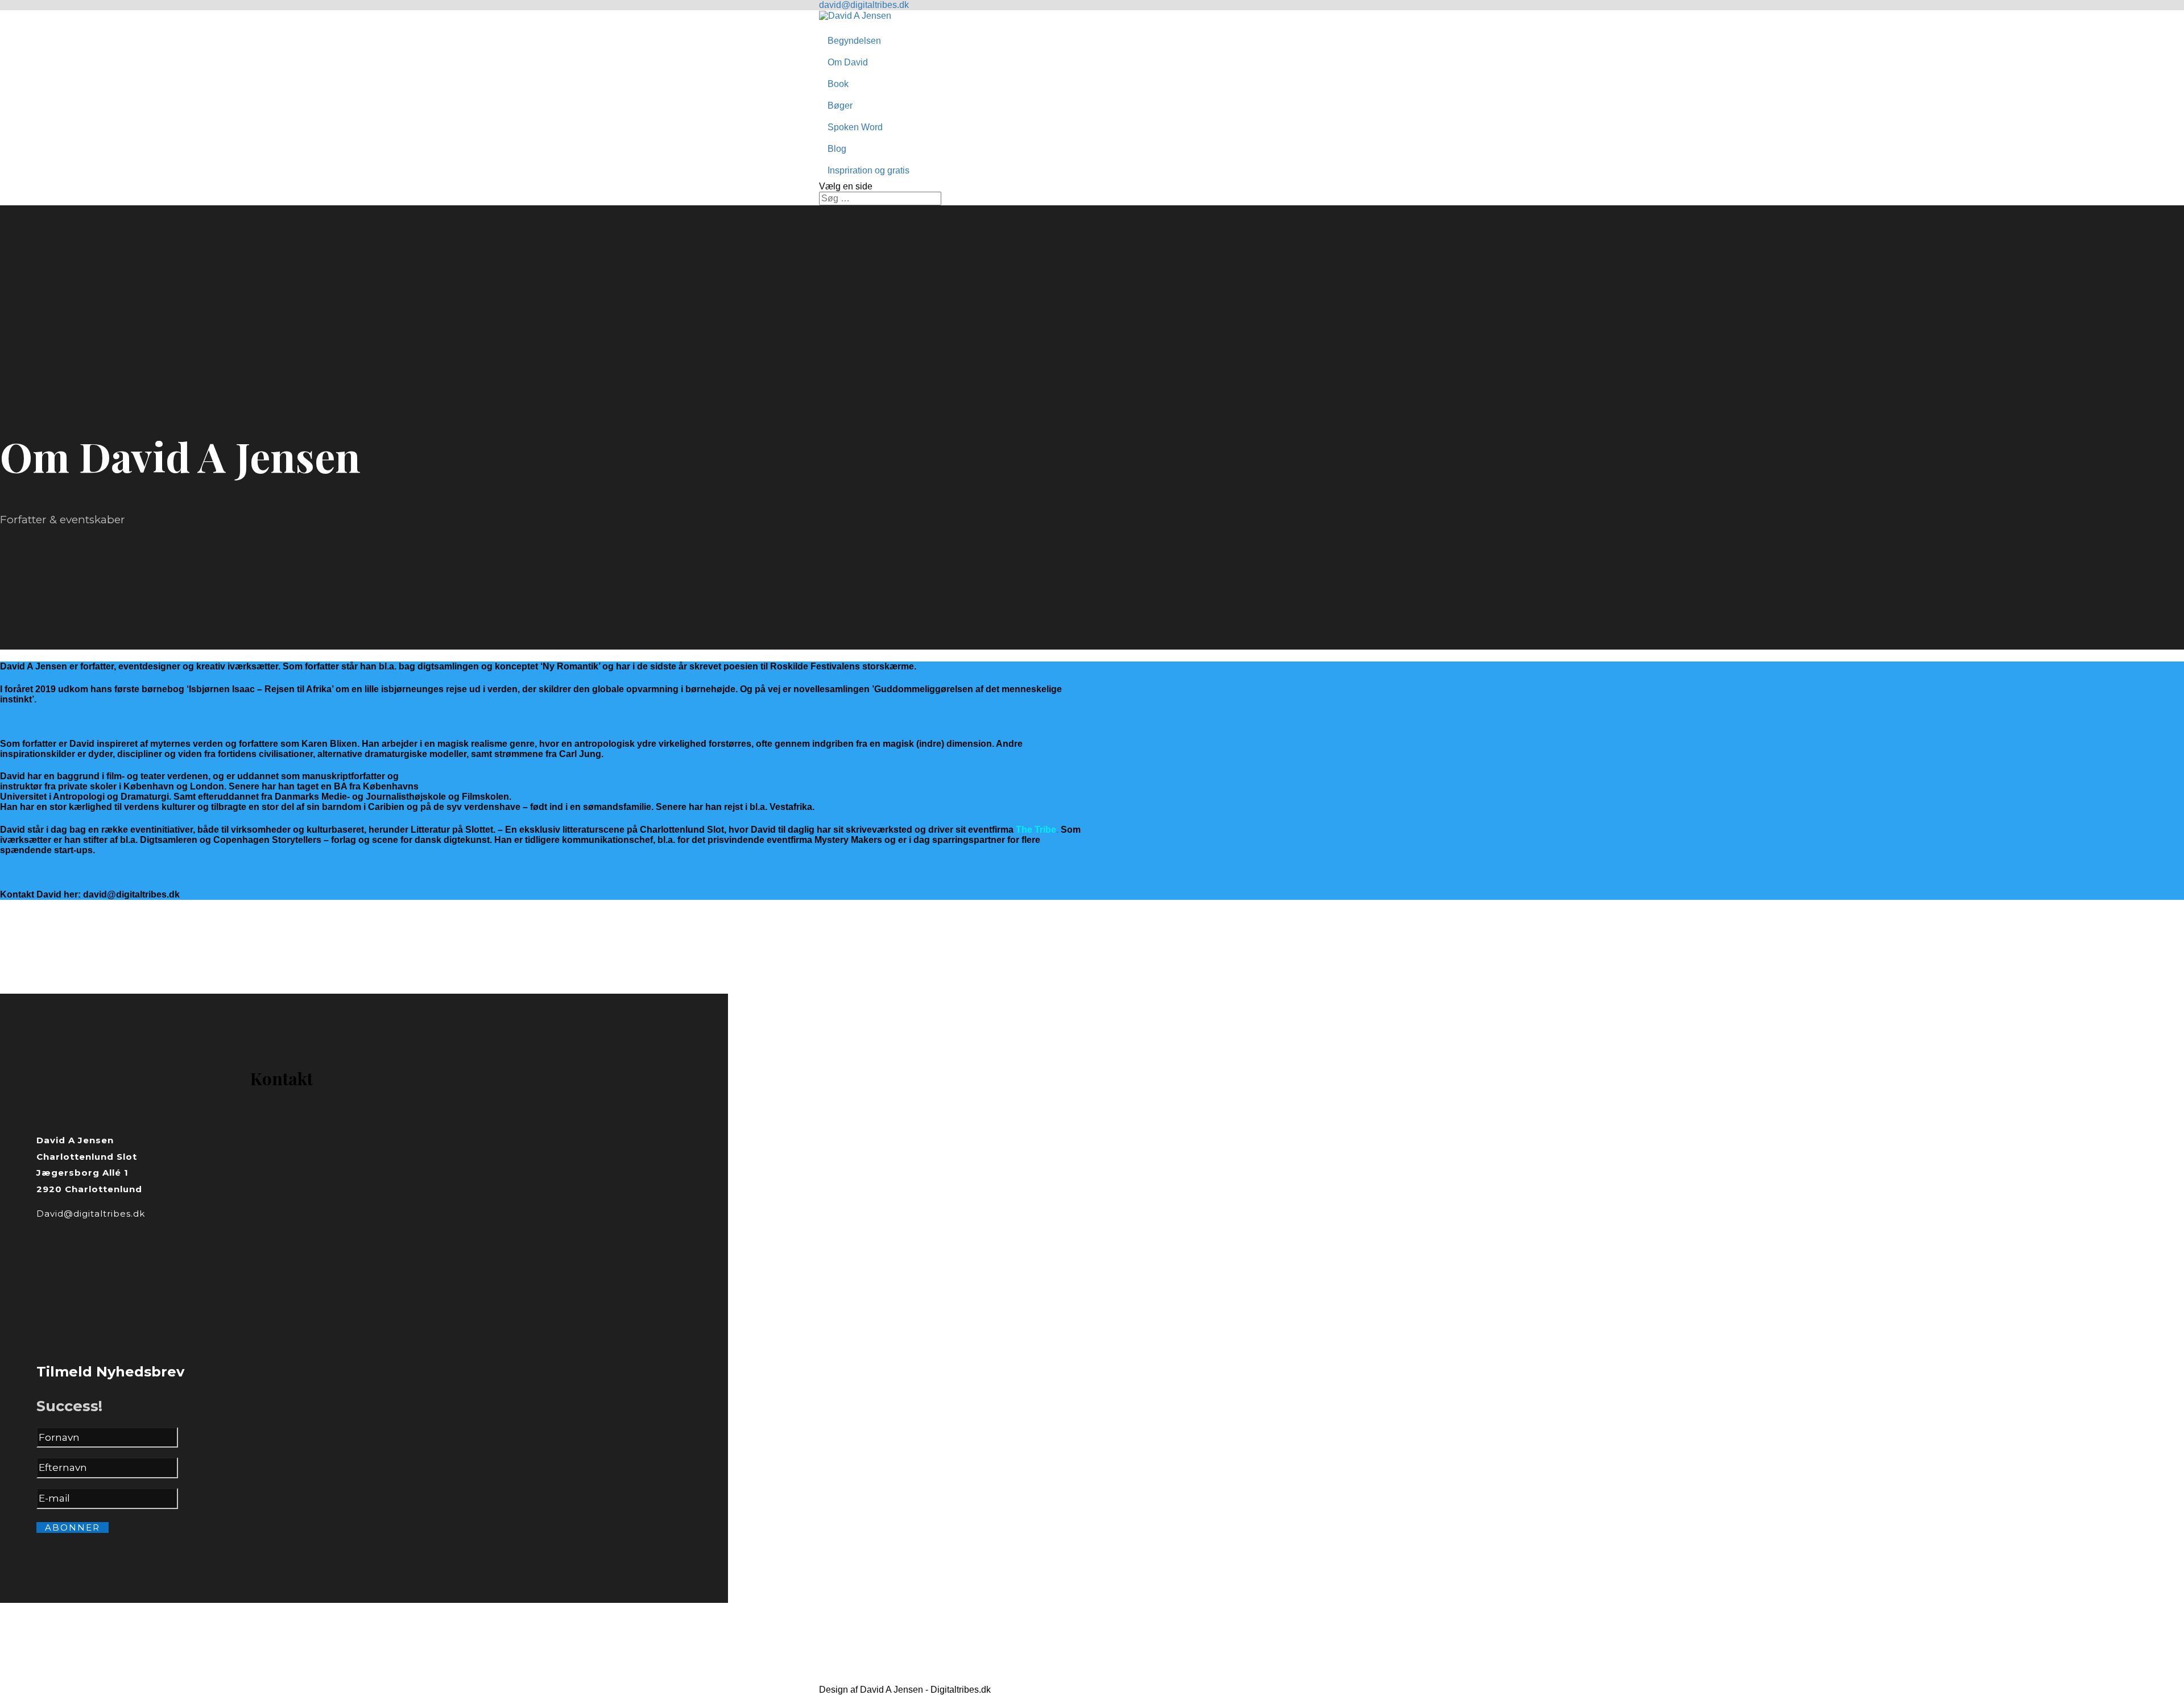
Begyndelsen (854, 41)
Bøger (840, 106)
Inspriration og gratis (868, 170)
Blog (837, 149)
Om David (848, 62)
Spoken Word (855, 127)
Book (838, 84)
